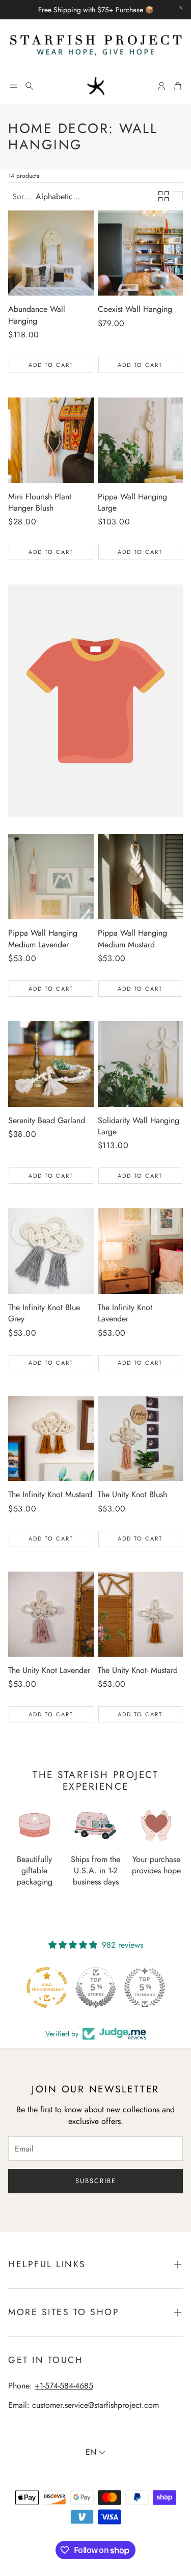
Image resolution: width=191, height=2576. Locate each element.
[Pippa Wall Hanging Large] (141, 440)
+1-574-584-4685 (64, 2386)
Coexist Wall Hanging (135, 309)
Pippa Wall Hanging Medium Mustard (132, 938)
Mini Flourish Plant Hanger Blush (40, 502)
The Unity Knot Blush (132, 1494)
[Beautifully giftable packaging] (35, 1825)
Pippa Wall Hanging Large (132, 502)
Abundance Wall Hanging (37, 315)
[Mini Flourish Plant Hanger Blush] (51, 440)
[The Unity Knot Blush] (141, 1439)
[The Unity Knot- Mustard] (141, 1614)
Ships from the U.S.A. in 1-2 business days (95, 1871)
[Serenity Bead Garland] (51, 1064)
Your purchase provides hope (156, 1865)
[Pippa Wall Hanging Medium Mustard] (141, 877)
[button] (13, 86)
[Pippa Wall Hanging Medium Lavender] (51, 877)
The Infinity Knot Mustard (50, 1494)
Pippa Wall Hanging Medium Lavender (43, 938)
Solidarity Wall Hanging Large (139, 1126)
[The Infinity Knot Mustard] (51, 1439)
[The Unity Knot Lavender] (51, 1614)
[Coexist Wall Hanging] (141, 253)
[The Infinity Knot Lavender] (141, 1251)
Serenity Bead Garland (47, 1120)
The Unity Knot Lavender (49, 1670)
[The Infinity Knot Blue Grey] (51, 1251)
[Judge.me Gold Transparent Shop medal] (145, 1987)
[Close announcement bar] (181, 8)
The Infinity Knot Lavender (125, 1313)
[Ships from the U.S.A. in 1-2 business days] (96, 1825)
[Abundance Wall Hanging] (51, 253)
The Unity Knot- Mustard (138, 1670)
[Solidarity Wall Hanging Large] (141, 1064)
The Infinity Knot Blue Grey (44, 1313)
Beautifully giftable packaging (35, 1871)
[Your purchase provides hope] (156, 1825)
